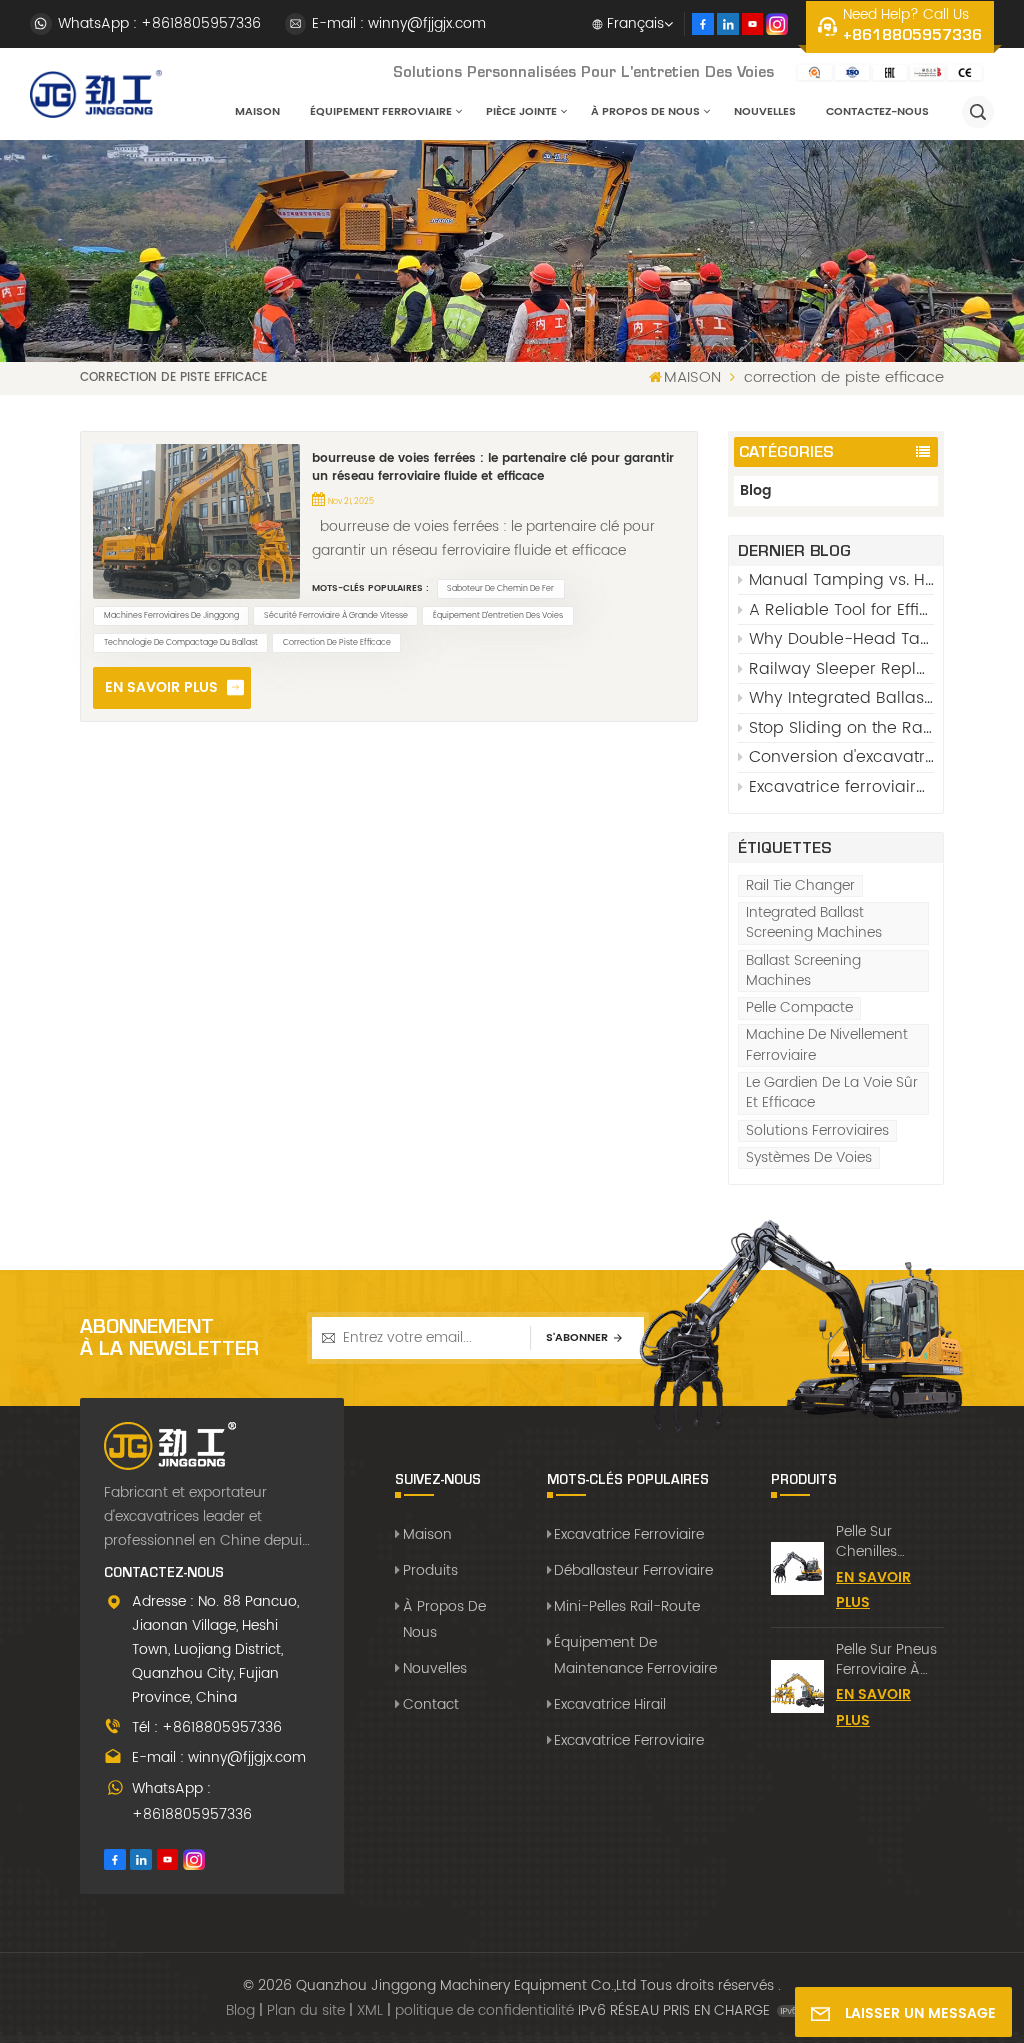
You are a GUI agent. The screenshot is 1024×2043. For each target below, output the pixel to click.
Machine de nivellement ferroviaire (827, 1045)
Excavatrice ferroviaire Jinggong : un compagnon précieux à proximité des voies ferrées (841, 787)
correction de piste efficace (337, 642)
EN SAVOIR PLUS (161, 687)
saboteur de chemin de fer (500, 588)
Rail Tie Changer (800, 886)
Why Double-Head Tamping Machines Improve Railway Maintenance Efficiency (841, 639)
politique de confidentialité (484, 2010)
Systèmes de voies (809, 1158)
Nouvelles (765, 112)
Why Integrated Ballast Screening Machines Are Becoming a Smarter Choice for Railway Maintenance (841, 698)
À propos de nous (645, 112)
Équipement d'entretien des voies (498, 615)
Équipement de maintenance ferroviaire (635, 1655)
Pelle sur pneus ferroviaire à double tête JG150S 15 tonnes (886, 1660)
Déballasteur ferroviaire (633, 1570)
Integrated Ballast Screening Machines (814, 923)
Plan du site (306, 2010)
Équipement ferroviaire (381, 112)
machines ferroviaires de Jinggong (171, 615)
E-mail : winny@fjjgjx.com (399, 23)
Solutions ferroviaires (817, 1131)
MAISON (257, 112)
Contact (430, 1704)
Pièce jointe (521, 112)
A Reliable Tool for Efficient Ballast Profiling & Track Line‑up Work (841, 610)
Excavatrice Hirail (610, 1704)
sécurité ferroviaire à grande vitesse (336, 615)
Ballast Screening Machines (803, 971)
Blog (756, 490)
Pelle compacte (799, 1008)
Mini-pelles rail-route (627, 1606)
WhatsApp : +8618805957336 (159, 23)
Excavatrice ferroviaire (629, 1534)
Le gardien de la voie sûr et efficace (832, 1093)
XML (370, 2010)
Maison (427, 1534)
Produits (430, 1570)
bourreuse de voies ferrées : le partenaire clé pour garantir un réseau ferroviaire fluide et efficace (493, 468)
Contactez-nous (877, 112)
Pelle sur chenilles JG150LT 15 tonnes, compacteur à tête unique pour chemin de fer (886, 1542)
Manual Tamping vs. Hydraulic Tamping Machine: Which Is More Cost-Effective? (841, 580)
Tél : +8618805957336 (207, 1727)
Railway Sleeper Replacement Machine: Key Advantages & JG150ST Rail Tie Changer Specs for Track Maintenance (841, 669)
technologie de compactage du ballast (181, 642)
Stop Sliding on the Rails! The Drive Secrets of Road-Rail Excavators (841, 728)
